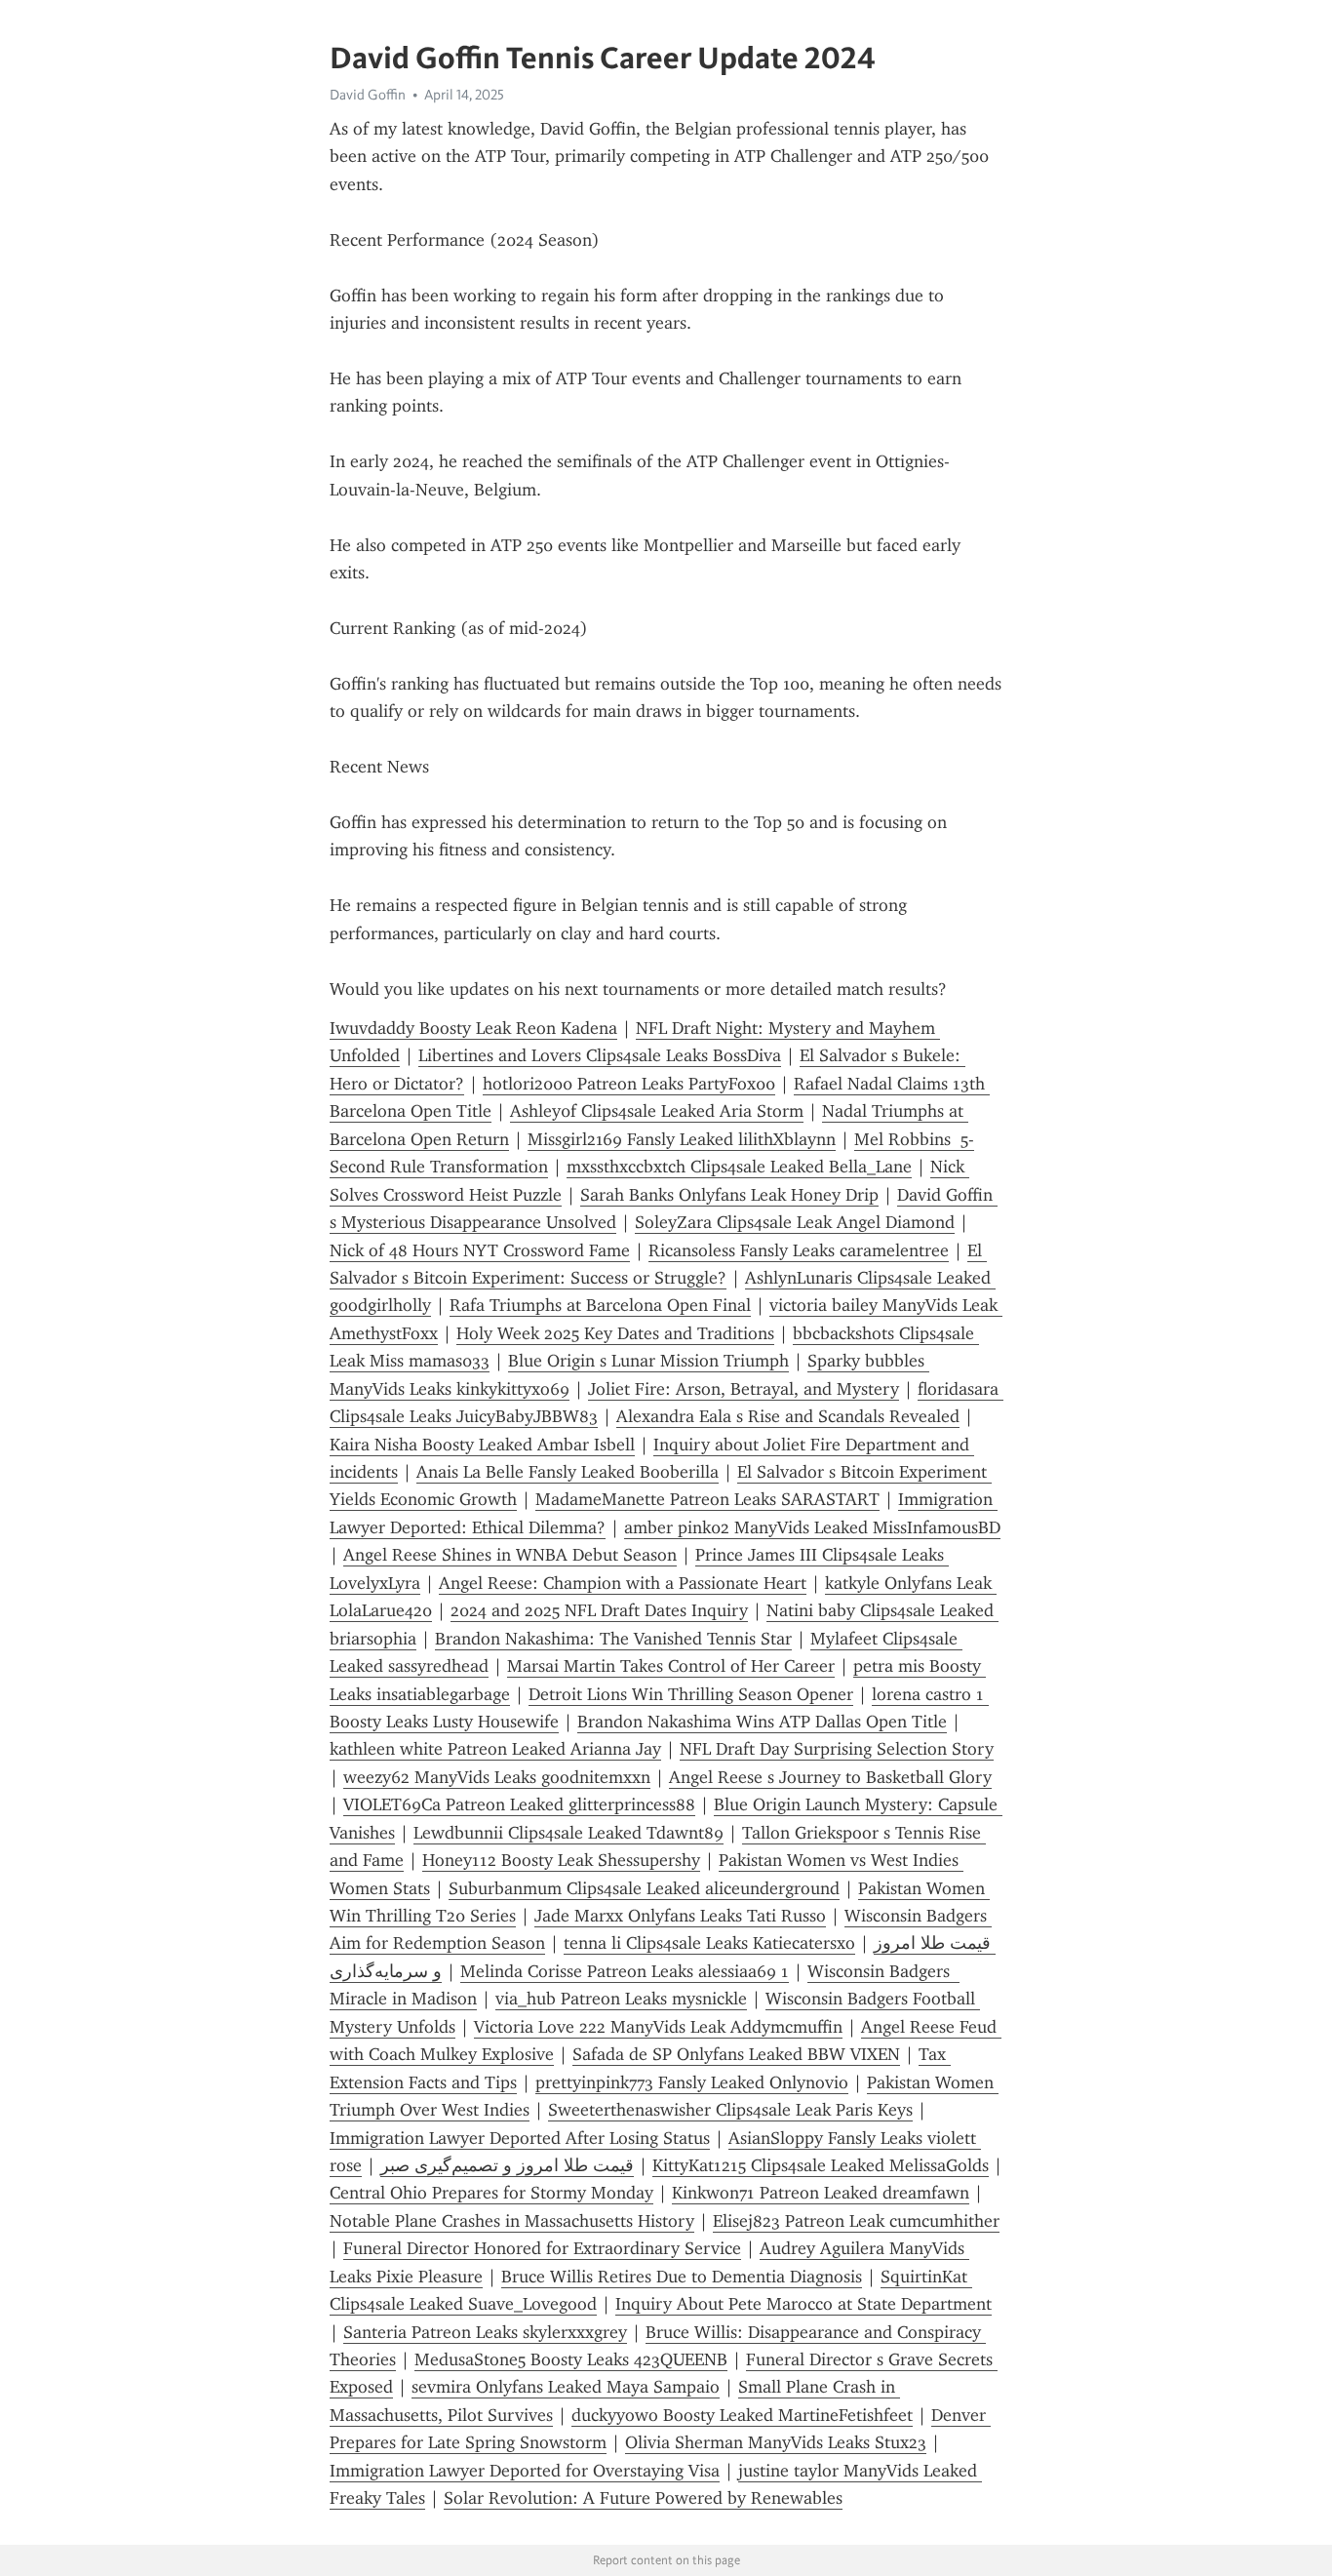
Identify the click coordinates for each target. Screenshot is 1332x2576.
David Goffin (368, 95)
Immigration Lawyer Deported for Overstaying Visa (525, 2471)
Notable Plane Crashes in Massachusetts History (512, 2221)
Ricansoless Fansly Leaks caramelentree (799, 1250)
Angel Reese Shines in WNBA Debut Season (510, 1555)
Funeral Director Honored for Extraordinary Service (542, 2248)
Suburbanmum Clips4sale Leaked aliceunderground (644, 1888)
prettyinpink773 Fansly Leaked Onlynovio (692, 2082)
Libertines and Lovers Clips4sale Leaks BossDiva (600, 1055)
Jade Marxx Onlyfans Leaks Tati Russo (680, 1916)
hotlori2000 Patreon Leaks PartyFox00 (629, 1084)
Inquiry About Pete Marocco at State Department (803, 2304)
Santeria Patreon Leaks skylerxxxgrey (485, 2332)
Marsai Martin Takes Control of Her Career (671, 1666)
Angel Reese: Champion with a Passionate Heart (623, 1583)
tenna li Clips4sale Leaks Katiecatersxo (709, 1943)
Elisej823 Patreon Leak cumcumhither (856, 2221)
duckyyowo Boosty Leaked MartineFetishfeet (742, 2415)
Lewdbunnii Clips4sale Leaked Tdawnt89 (568, 1833)
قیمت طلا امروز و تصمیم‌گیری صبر (507, 2165)
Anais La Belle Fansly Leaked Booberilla (568, 1472)
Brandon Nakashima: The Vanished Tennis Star (613, 1639)
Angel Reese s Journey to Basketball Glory (830, 1777)
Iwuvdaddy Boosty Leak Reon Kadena (473, 1028)
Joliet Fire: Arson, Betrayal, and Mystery (744, 1389)
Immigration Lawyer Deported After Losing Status (520, 2138)
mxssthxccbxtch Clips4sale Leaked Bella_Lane (739, 1167)
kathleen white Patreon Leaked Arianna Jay (495, 1749)
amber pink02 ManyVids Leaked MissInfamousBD (812, 1527)
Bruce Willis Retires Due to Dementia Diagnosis (682, 2277)
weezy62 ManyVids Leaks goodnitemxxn (497, 1777)
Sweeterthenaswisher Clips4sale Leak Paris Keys (730, 2110)
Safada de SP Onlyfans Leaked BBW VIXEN (736, 2054)
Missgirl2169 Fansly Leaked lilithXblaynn (682, 1139)
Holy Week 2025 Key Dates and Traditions (615, 1333)
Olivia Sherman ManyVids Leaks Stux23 (776, 2442)
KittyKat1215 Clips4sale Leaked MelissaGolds (821, 2165)
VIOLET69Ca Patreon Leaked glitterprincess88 (519, 1804)
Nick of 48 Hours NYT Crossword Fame (480, 1250)
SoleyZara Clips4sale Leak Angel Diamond (795, 1222)
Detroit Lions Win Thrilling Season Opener (691, 1694)
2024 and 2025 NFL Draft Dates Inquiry (599, 1610)
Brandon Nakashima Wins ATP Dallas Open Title (762, 1722)
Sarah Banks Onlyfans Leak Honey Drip (729, 1195)
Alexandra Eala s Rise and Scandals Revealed (788, 1416)
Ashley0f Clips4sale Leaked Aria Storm (657, 1111)
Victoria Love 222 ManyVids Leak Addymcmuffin (658, 2027)
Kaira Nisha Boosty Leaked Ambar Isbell (482, 1445)
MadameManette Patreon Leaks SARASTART (707, 1499)
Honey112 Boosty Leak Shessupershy (561, 1860)
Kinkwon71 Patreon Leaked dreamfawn (821, 2193)
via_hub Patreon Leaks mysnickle (621, 1999)
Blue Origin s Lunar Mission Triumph (648, 1361)
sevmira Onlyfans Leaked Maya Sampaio (566, 2387)
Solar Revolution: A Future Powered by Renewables (643, 2498)
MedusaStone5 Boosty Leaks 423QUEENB (571, 2359)
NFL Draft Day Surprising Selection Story (837, 1749)
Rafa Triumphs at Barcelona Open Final (600, 1305)
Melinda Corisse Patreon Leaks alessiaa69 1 (625, 1971)
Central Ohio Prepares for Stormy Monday (491, 2193)
